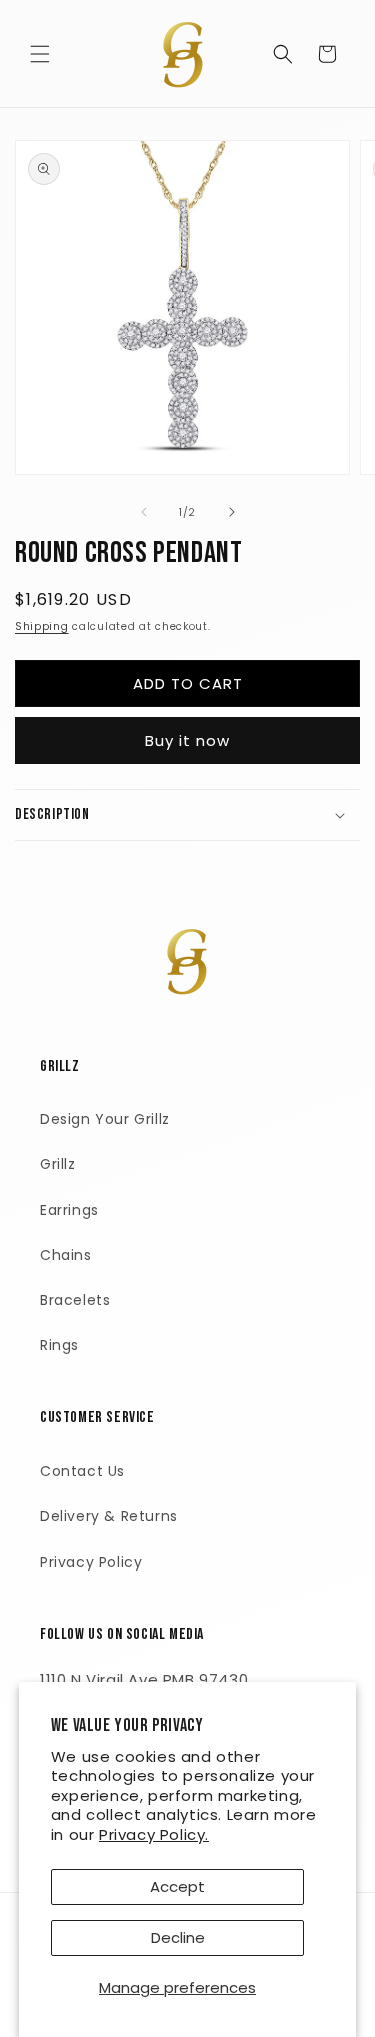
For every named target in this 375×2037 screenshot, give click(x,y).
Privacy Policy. (154, 1834)
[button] (40, 54)
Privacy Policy (91, 1562)
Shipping (42, 626)
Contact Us (82, 1471)
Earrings (69, 1210)
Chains (66, 1255)
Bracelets (75, 1300)
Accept (177, 1886)
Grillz (58, 1164)
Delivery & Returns (109, 1516)
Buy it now (187, 740)
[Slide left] (144, 512)
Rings (59, 1345)
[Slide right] (232, 512)
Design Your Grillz (105, 1119)
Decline (178, 1937)
